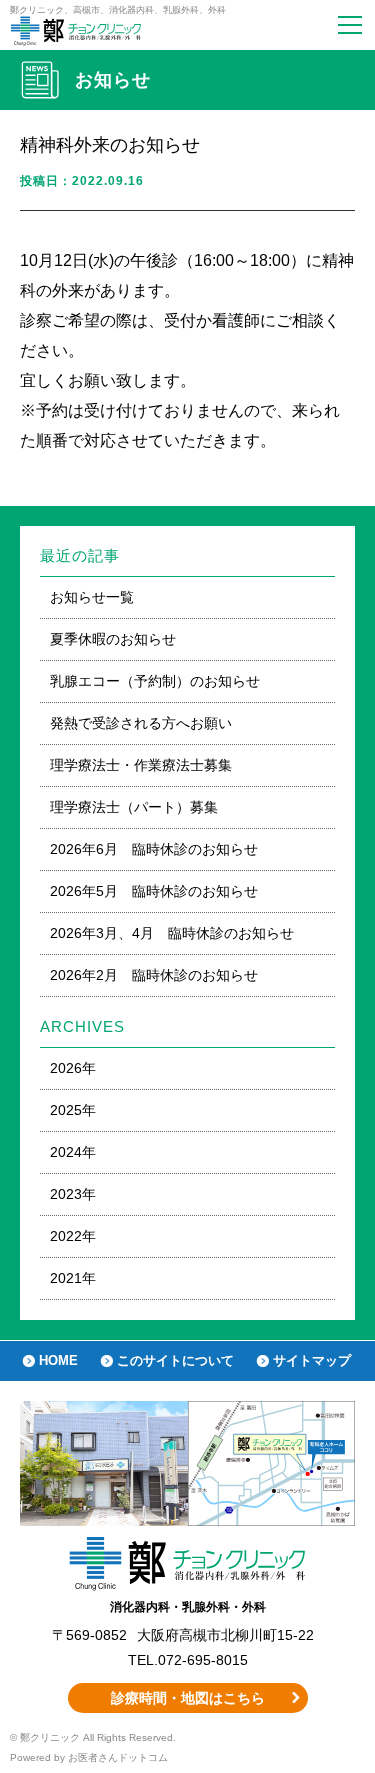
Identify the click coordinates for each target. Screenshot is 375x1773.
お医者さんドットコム (118, 1757)
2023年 (73, 1194)
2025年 (73, 1110)
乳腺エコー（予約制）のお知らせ (155, 681)
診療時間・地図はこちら (188, 1698)
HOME (58, 1360)
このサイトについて (175, 1360)
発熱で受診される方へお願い (141, 723)
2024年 (73, 1152)
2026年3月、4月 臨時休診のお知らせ (172, 933)
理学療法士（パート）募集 (134, 807)
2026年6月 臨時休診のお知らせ (154, 849)
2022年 (73, 1236)
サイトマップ (312, 1360)
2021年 (73, 1278)
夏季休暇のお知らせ (113, 639)
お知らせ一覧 (92, 597)
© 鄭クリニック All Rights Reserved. (93, 1737)
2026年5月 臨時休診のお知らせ (154, 891)
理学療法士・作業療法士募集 (141, 765)
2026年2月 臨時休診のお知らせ (154, 975)
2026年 (73, 1068)
